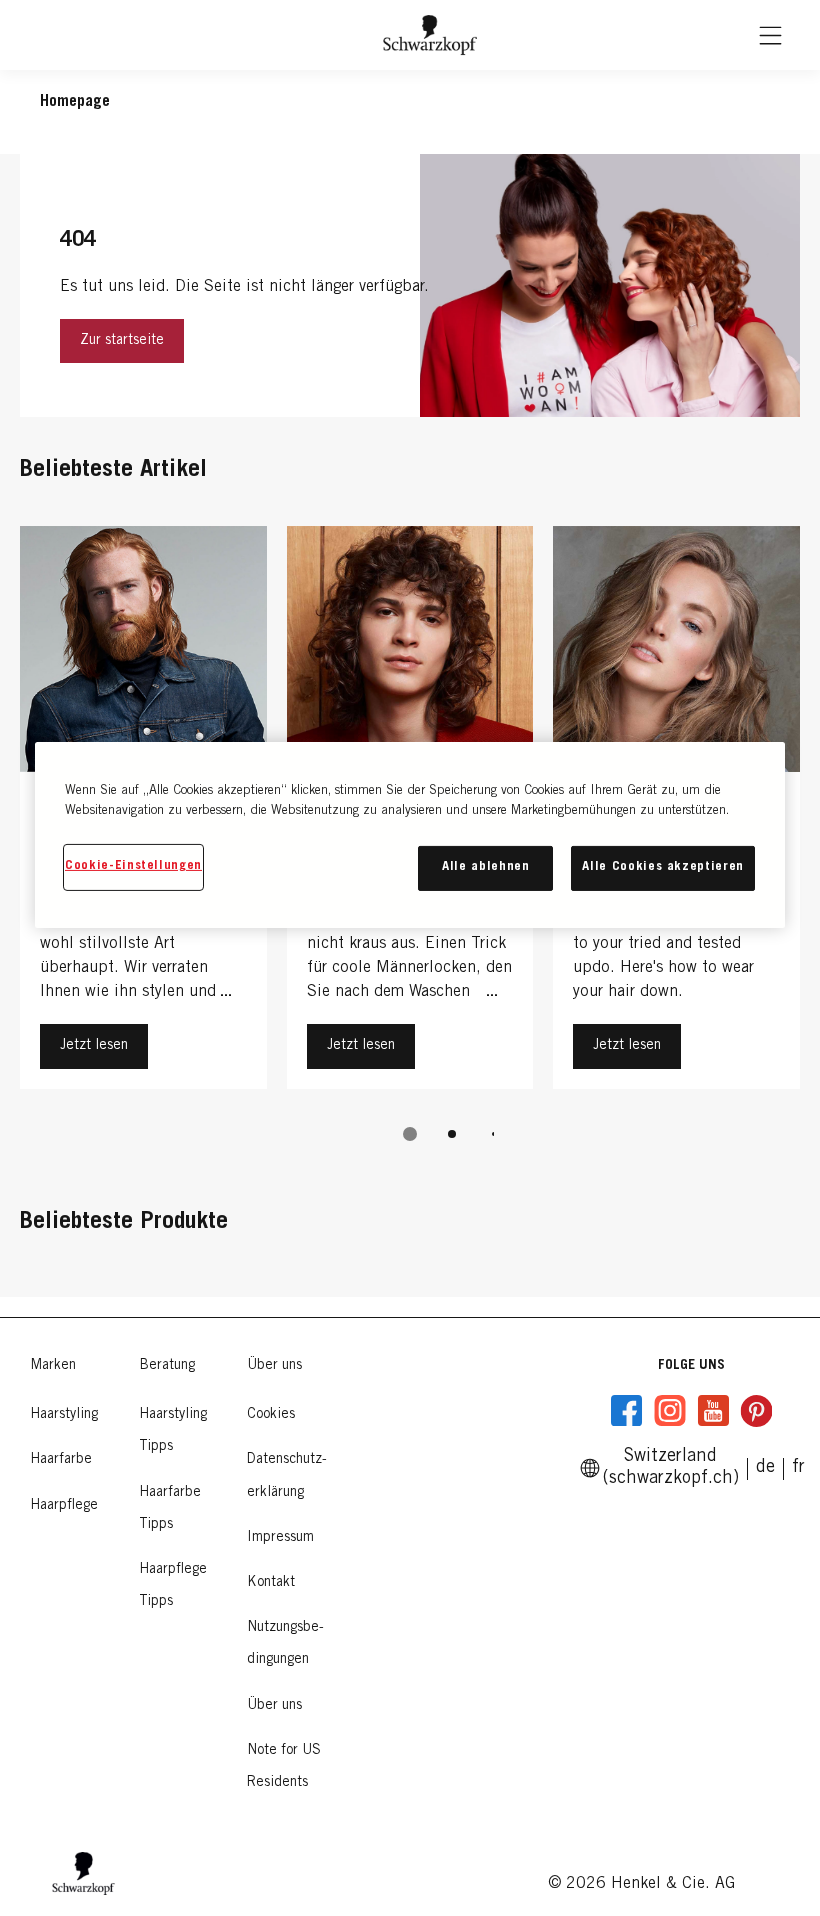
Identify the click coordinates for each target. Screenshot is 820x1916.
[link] (798, 1468)
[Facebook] (627, 1411)
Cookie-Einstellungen (133, 866)
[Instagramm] (670, 1411)
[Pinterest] (756, 1411)
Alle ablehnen (485, 867)
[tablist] (410, 1134)
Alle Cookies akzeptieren (663, 867)
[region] (410, 834)
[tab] (410, 1134)
